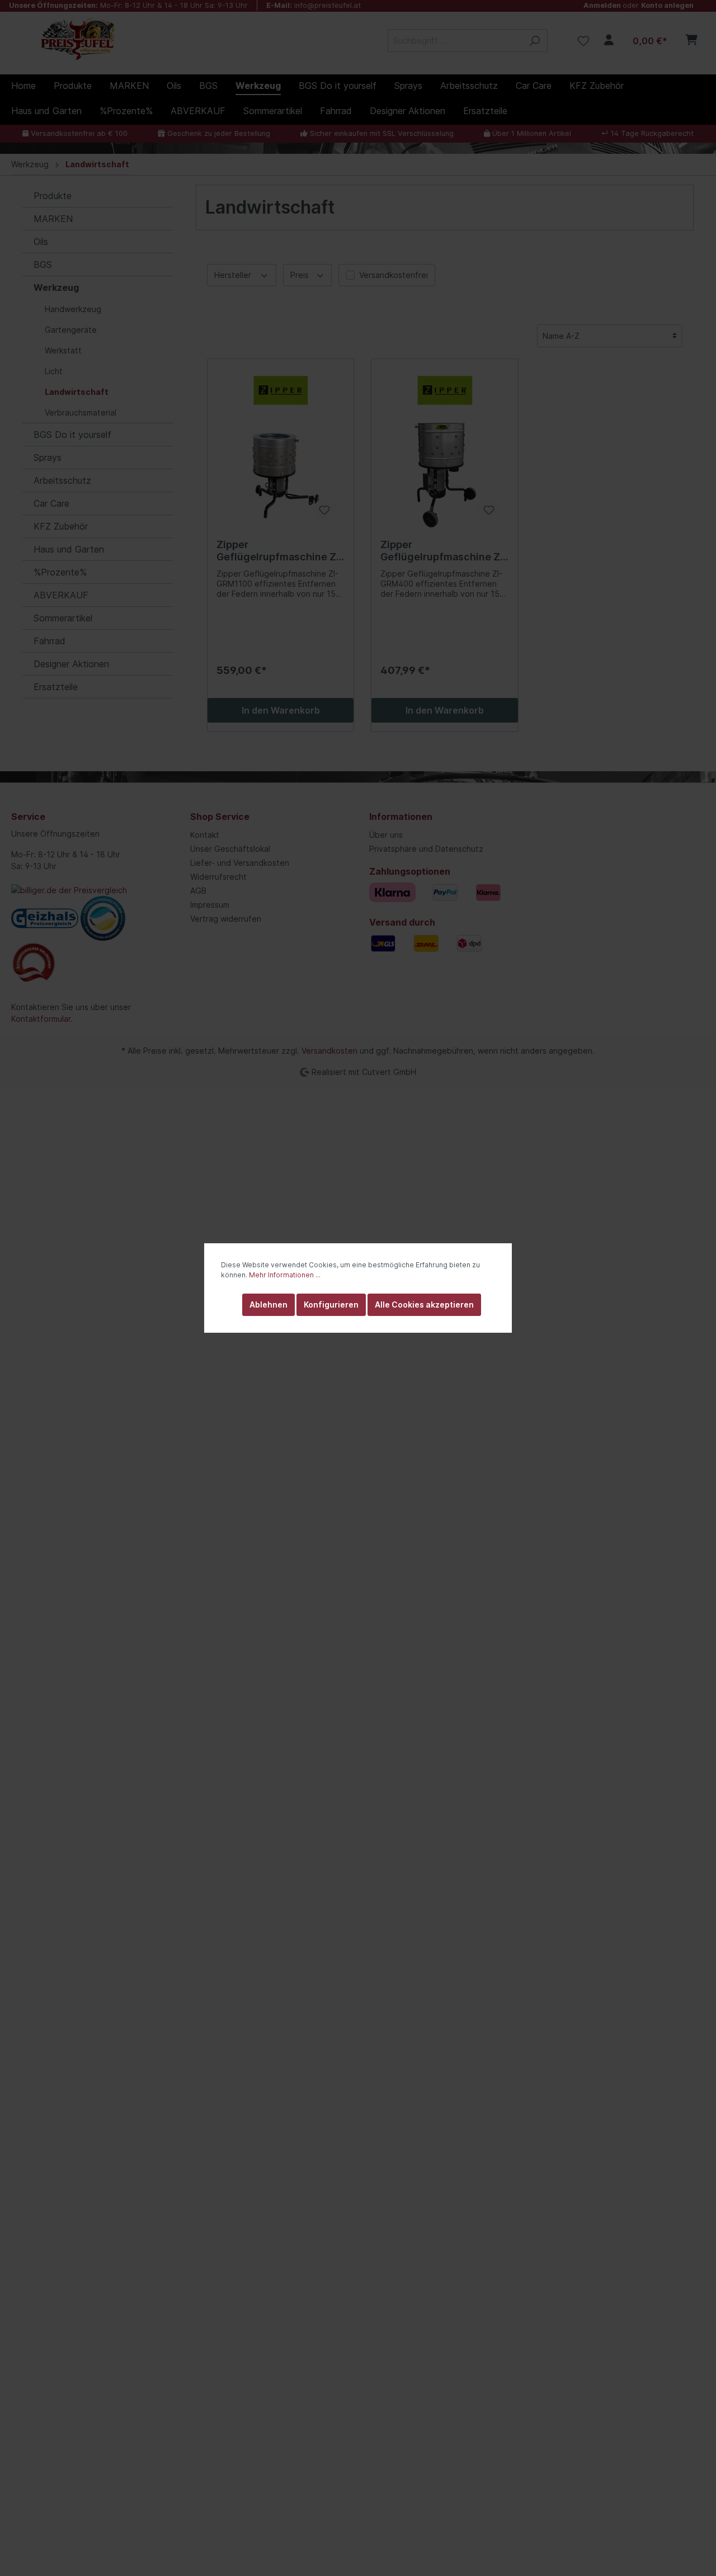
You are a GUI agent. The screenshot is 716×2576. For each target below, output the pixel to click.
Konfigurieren (331, 1304)
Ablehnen (268, 1304)
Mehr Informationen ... (285, 1275)
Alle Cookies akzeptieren (424, 1304)
